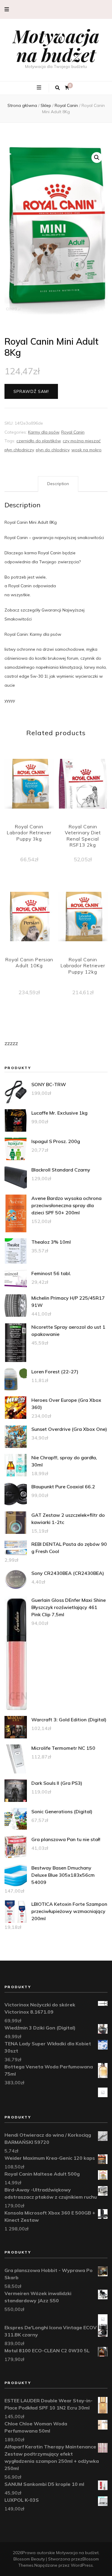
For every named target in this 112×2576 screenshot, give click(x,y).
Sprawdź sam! (31, 391)
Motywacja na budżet (56, 45)
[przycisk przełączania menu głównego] (40, 88)
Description (58, 484)
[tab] (58, 484)
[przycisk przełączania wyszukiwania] (57, 88)
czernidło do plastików (39, 441)
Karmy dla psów (44, 432)
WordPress (82, 2565)
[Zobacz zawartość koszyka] (67, 88)
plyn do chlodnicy (53, 450)
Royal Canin (73, 432)
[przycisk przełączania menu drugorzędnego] (7, 9)
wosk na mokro (86, 450)
